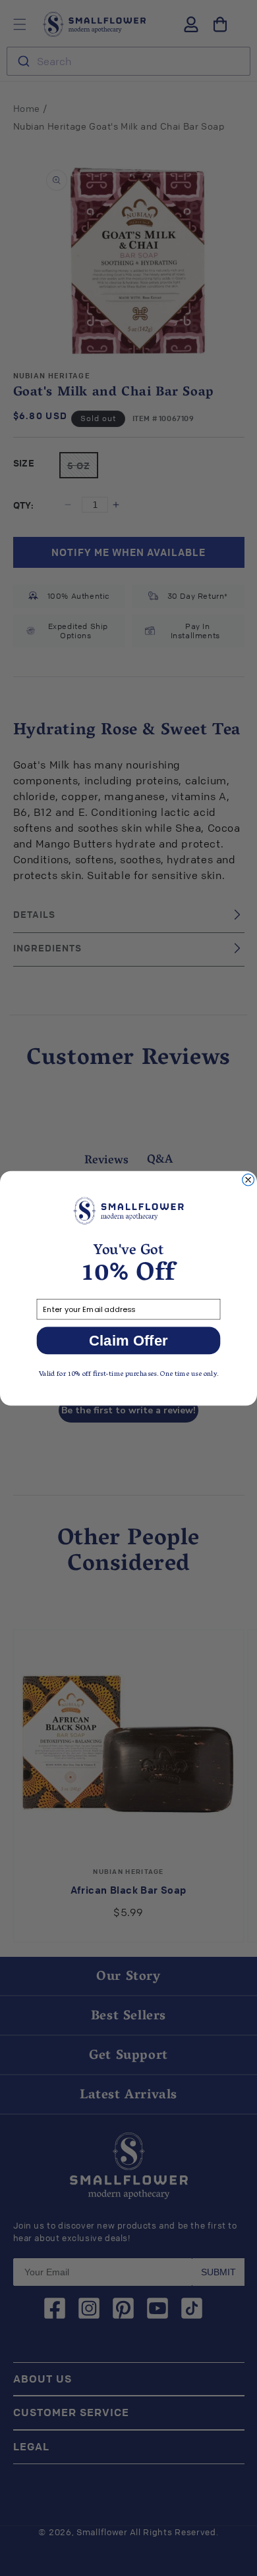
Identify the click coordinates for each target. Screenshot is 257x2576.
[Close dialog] (248, 1180)
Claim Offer (128, 1340)
